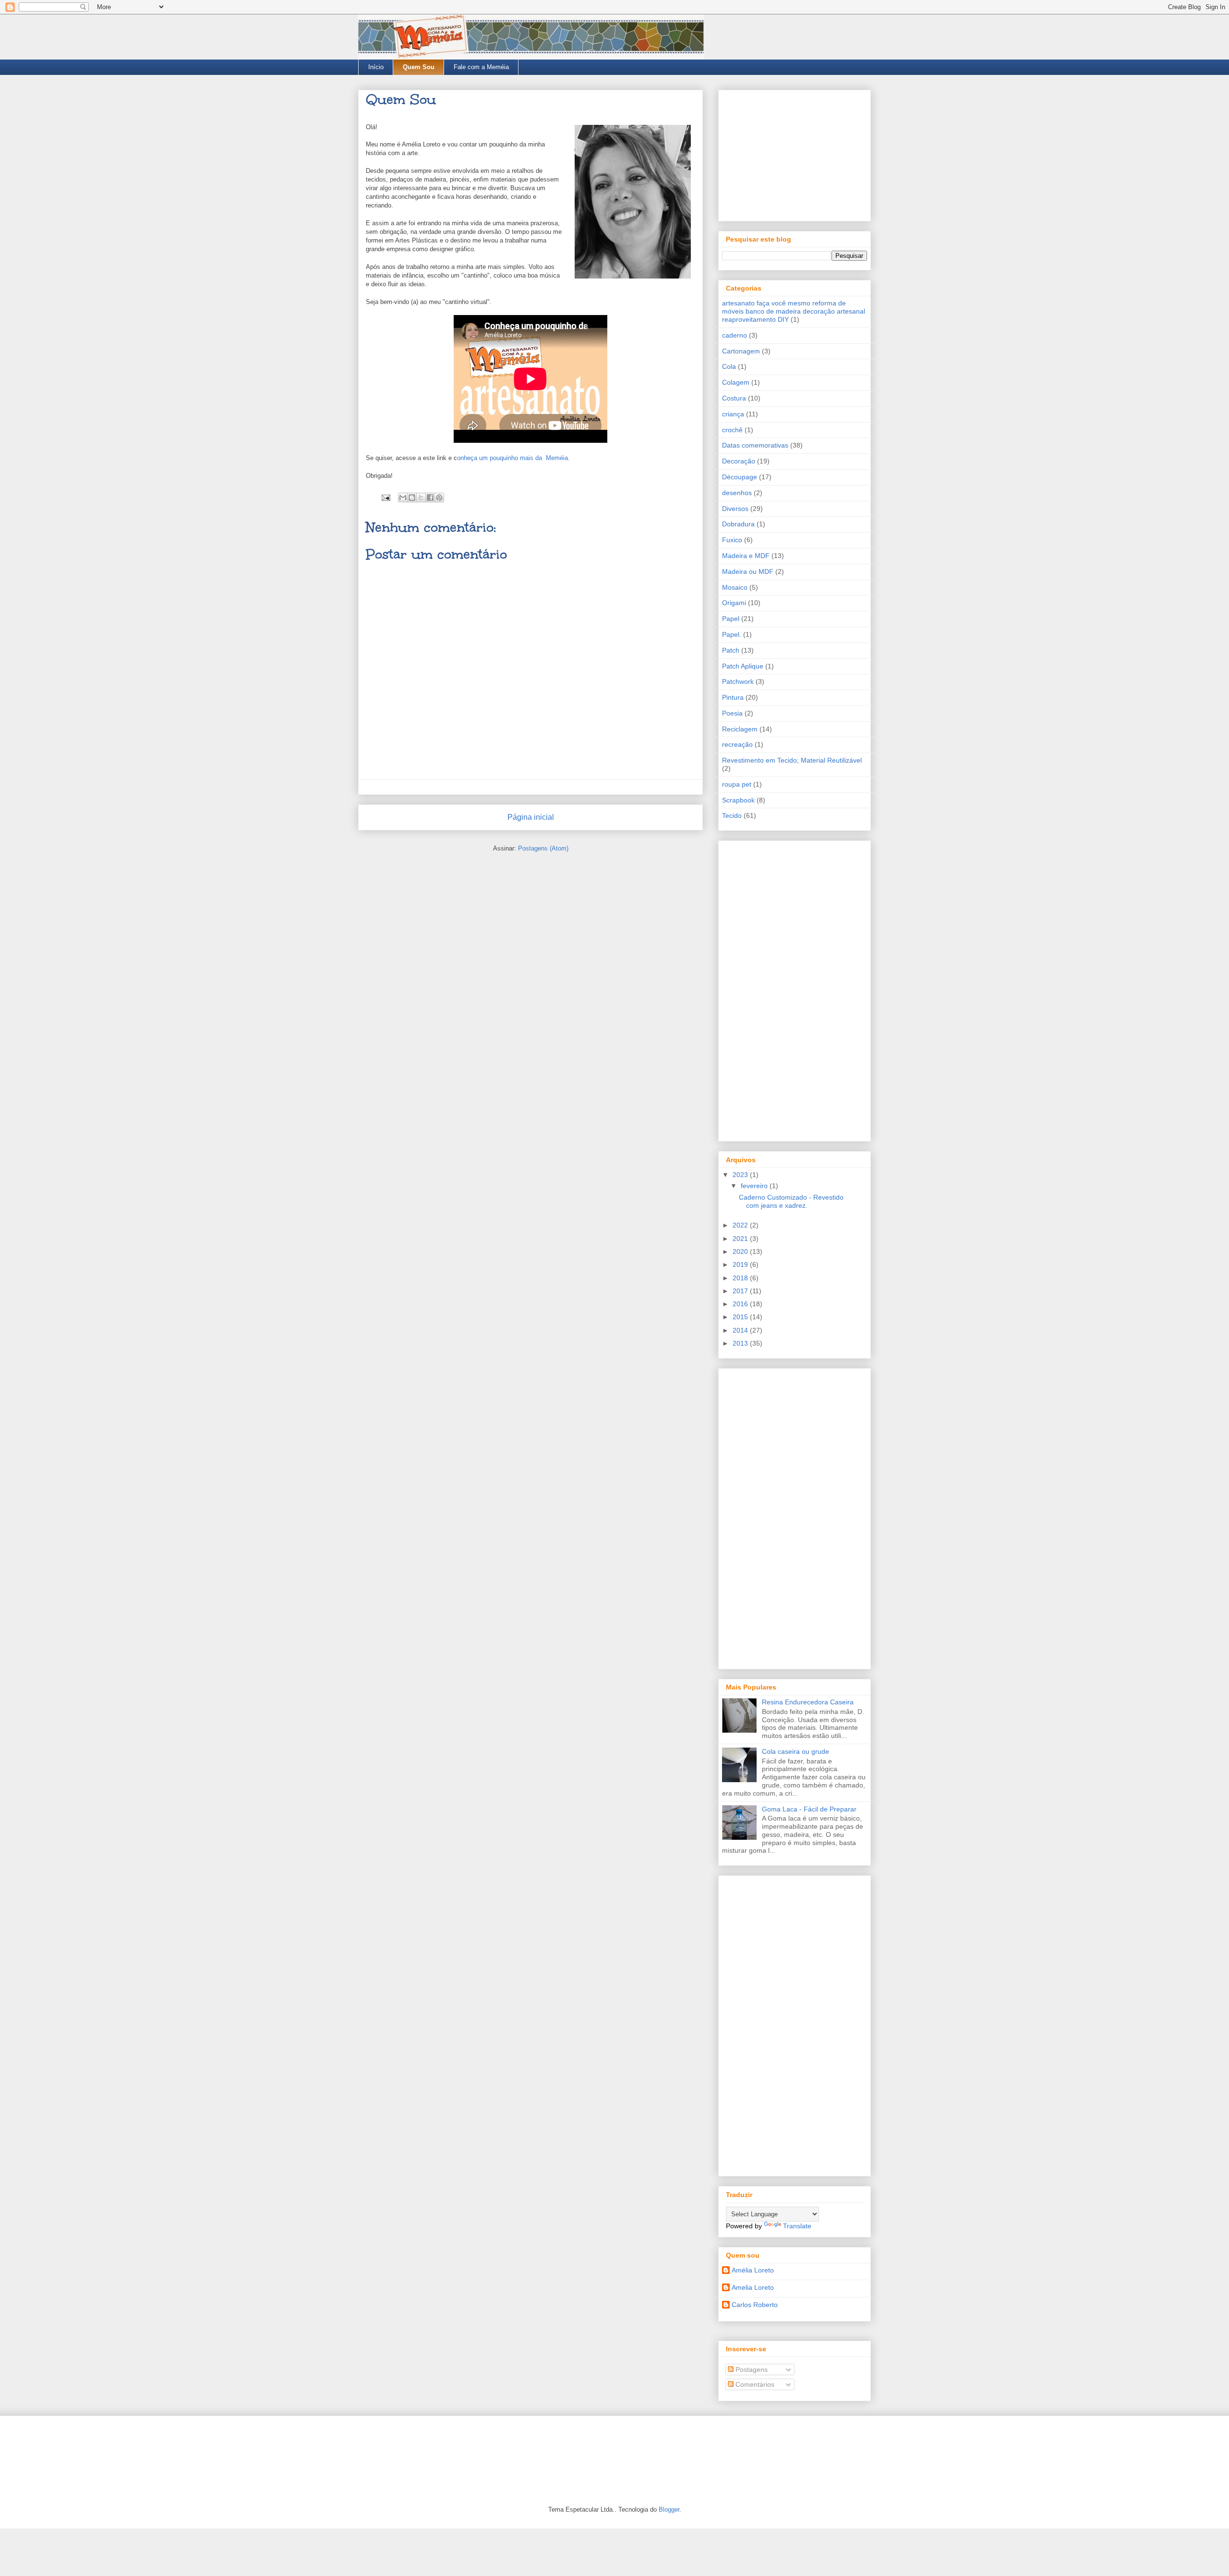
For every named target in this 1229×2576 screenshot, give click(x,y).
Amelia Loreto (753, 2287)
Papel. (732, 634)
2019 (741, 1264)
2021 (741, 1239)
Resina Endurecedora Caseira (808, 1702)
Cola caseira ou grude (795, 1751)
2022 (741, 1225)
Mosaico (735, 587)
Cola (729, 366)
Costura (734, 398)
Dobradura (738, 524)
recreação (737, 744)
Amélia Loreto (753, 2270)
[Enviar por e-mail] (403, 498)
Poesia (732, 713)
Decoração (739, 461)
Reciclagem (740, 729)
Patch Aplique (743, 666)
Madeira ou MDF (748, 571)
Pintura (733, 697)
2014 (741, 1330)
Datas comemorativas (755, 445)
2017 (741, 1291)
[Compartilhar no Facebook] (430, 498)
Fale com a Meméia (481, 67)
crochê (732, 430)
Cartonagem (741, 351)
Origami (734, 603)
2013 (741, 1343)
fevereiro (755, 1186)
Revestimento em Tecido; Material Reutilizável (792, 760)
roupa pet (737, 784)
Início (376, 67)
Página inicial (531, 817)
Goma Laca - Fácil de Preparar (809, 1809)
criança (733, 414)
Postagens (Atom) (543, 848)
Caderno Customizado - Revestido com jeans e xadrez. (791, 1201)
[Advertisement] (795, 154)
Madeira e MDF (746, 556)
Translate (797, 2226)
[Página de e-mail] (385, 497)
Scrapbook (738, 800)
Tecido (732, 815)
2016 (741, 1304)
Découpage (740, 477)
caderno (735, 335)
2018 (741, 1278)
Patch (731, 650)
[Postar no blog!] (412, 498)
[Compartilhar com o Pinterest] (439, 498)
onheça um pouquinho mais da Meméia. (513, 458)
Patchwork (738, 681)
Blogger (669, 2509)
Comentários (754, 2384)
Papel (731, 619)
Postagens (751, 2369)
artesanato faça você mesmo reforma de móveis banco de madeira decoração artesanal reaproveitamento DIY (794, 311)
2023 (741, 1175)
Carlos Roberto (755, 2305)
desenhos (737, 493)
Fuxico (732, 540)
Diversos (735, 509)
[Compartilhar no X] (421, 498)
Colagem (736, 382)
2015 (741, 1317)
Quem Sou (419, 67)
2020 (741, 1252)
